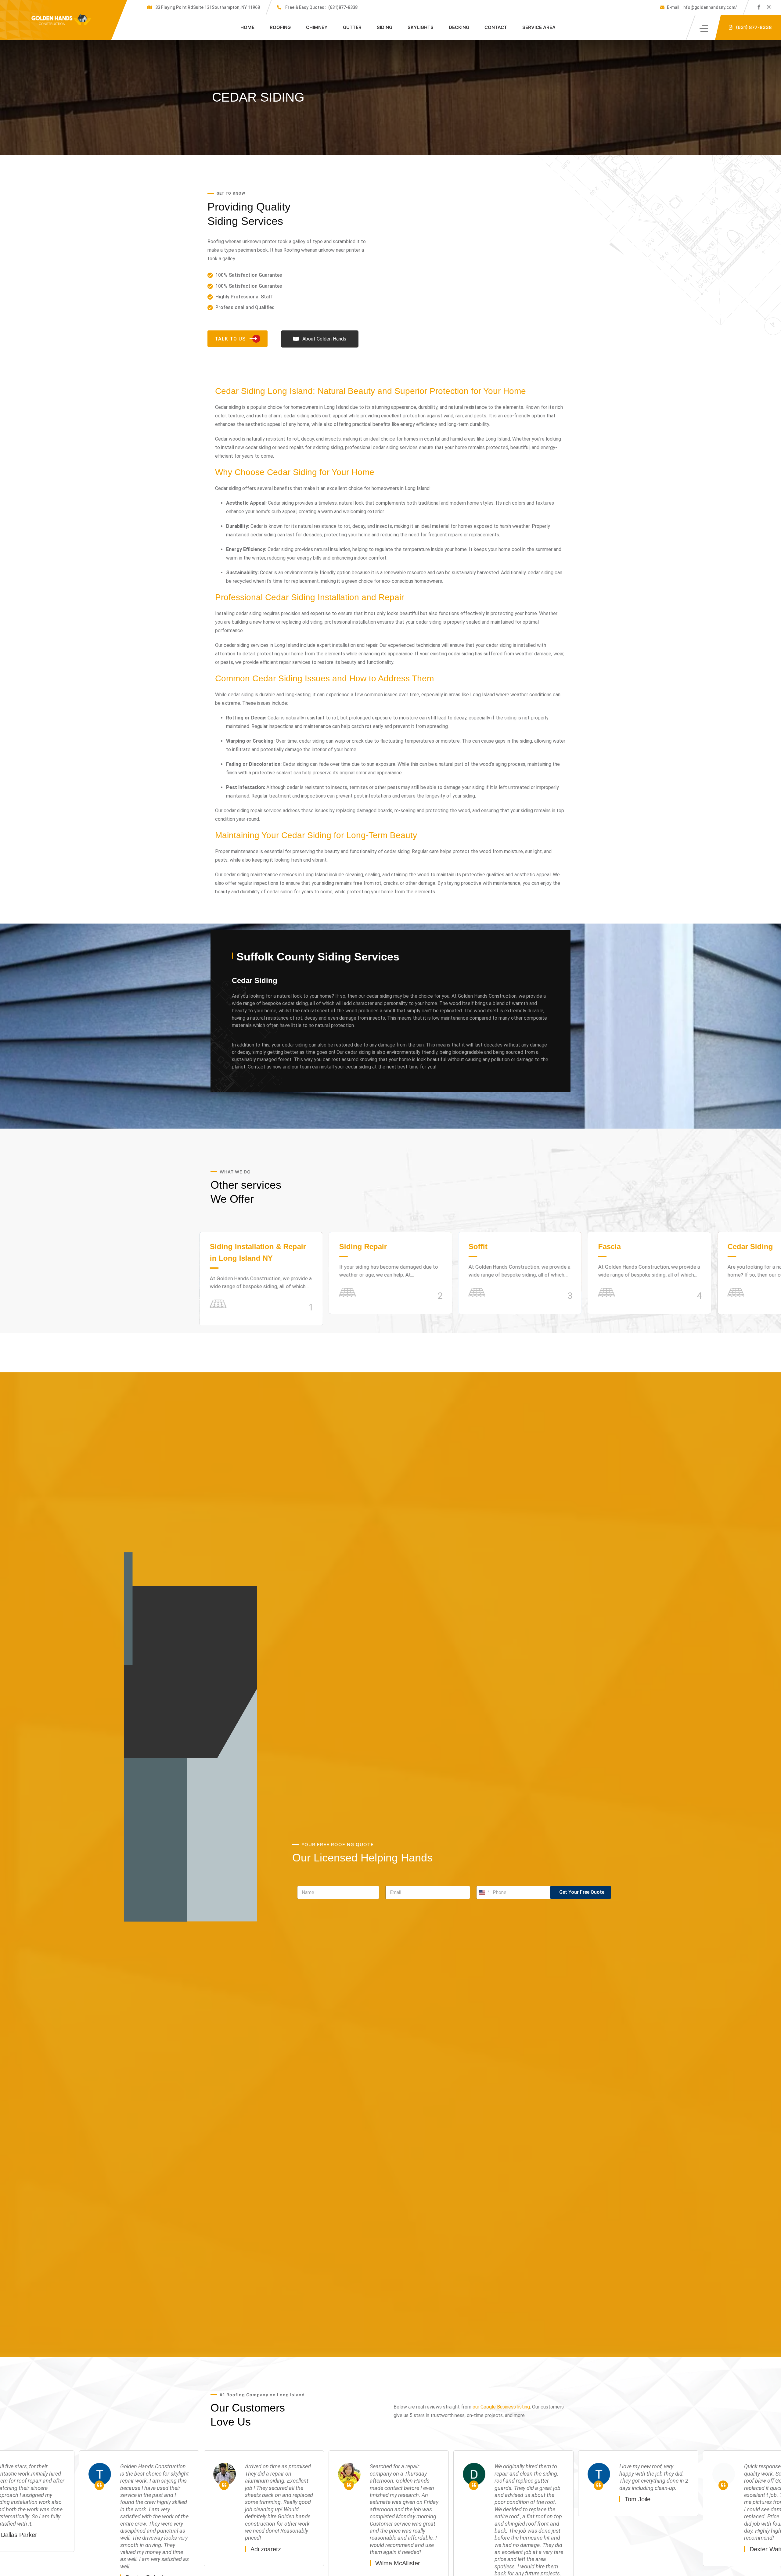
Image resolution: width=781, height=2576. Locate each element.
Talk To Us (230, 339)
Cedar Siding (362, 1247)
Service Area (539, 27)
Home (247, 27)
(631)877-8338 (321, 7)
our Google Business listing (501, 2407)
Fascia (221, 1247)
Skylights (421, 27)
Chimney (317, 27)
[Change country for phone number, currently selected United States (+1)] (483, 1892)
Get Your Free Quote (582, 1892)
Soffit (90, 1247)
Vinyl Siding (490, 1247)
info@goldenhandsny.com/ (702, 7)
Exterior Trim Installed (637, 1247)
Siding (385, 27)
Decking (459, 27)
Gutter (352, 27)
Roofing (280, 27)
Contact (496, 27)
